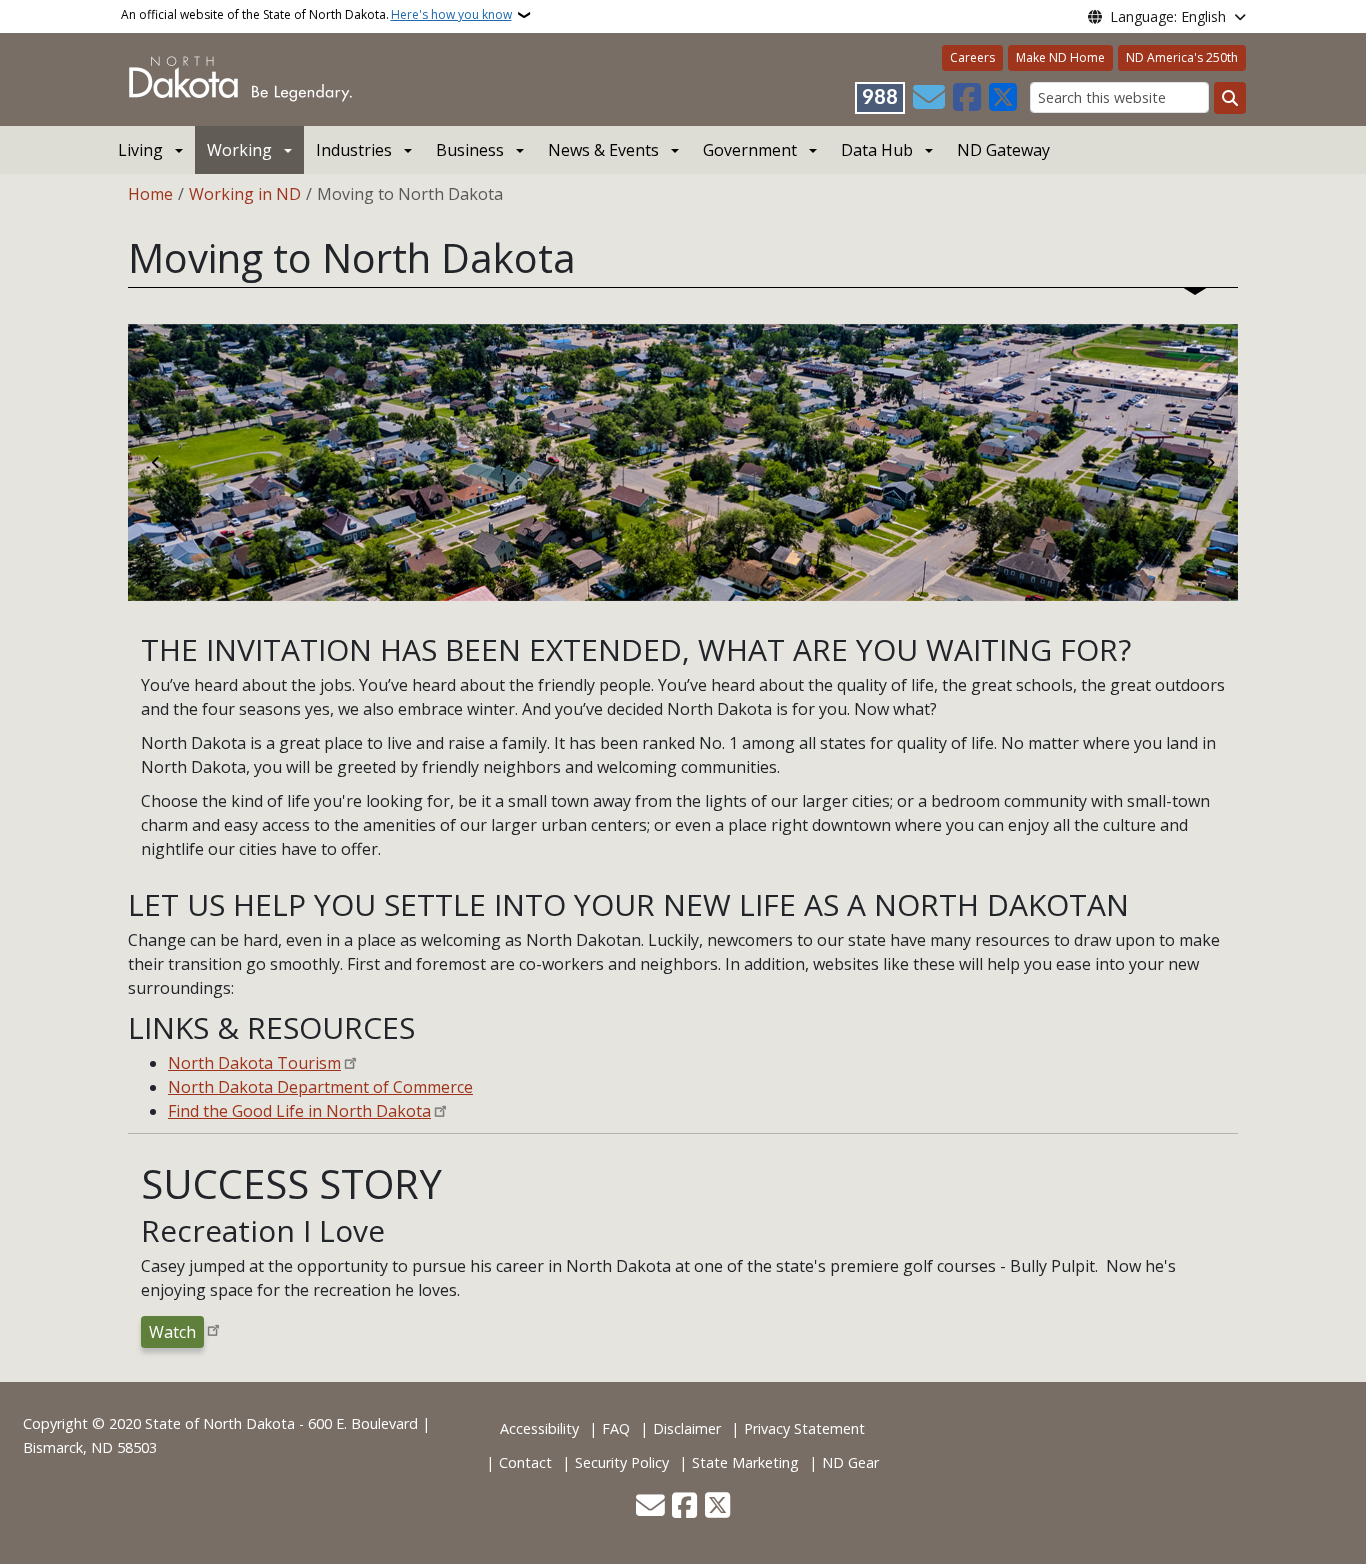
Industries (354, 150)
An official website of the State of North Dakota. (316, 14)
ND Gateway (1003, 150)
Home (150, 194)
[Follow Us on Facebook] (967, 98)
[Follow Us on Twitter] (1003, 98)
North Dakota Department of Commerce (320, 1087)
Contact (525, 1462)
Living (140, 150)
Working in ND (245, 194)
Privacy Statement (804, 1428)
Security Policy (622, 1462)
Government (750, 150)
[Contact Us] (929, 98)
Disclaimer (687, 1428)
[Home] (240, 78)
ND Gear (850, 1462)
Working (239, 150)
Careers (972, 57)
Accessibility (539, 1428)
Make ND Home (1060, 57)
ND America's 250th (1182, 57)
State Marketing (745, 1462)
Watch (172, 1332)
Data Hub (877, 150)
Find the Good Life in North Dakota (299, 1111)
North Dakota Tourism (254, 1063)
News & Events (603, 150)
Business (470, 150)
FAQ (616, 1428)
